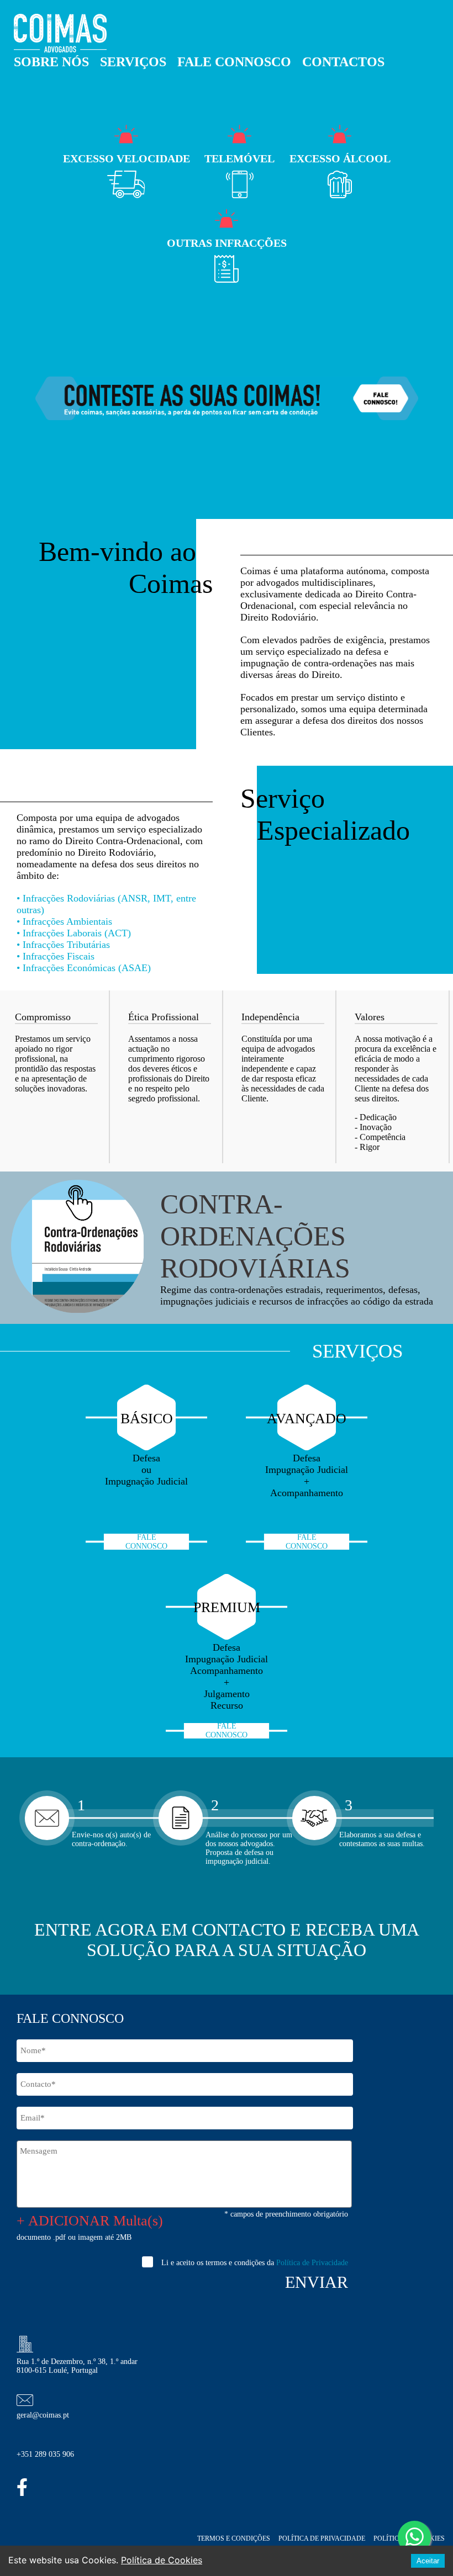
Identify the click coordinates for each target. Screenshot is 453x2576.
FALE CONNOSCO (234, 62)
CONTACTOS (343, 62)
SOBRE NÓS (51, 62)
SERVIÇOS (133, 62)
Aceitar (428, 2561)
